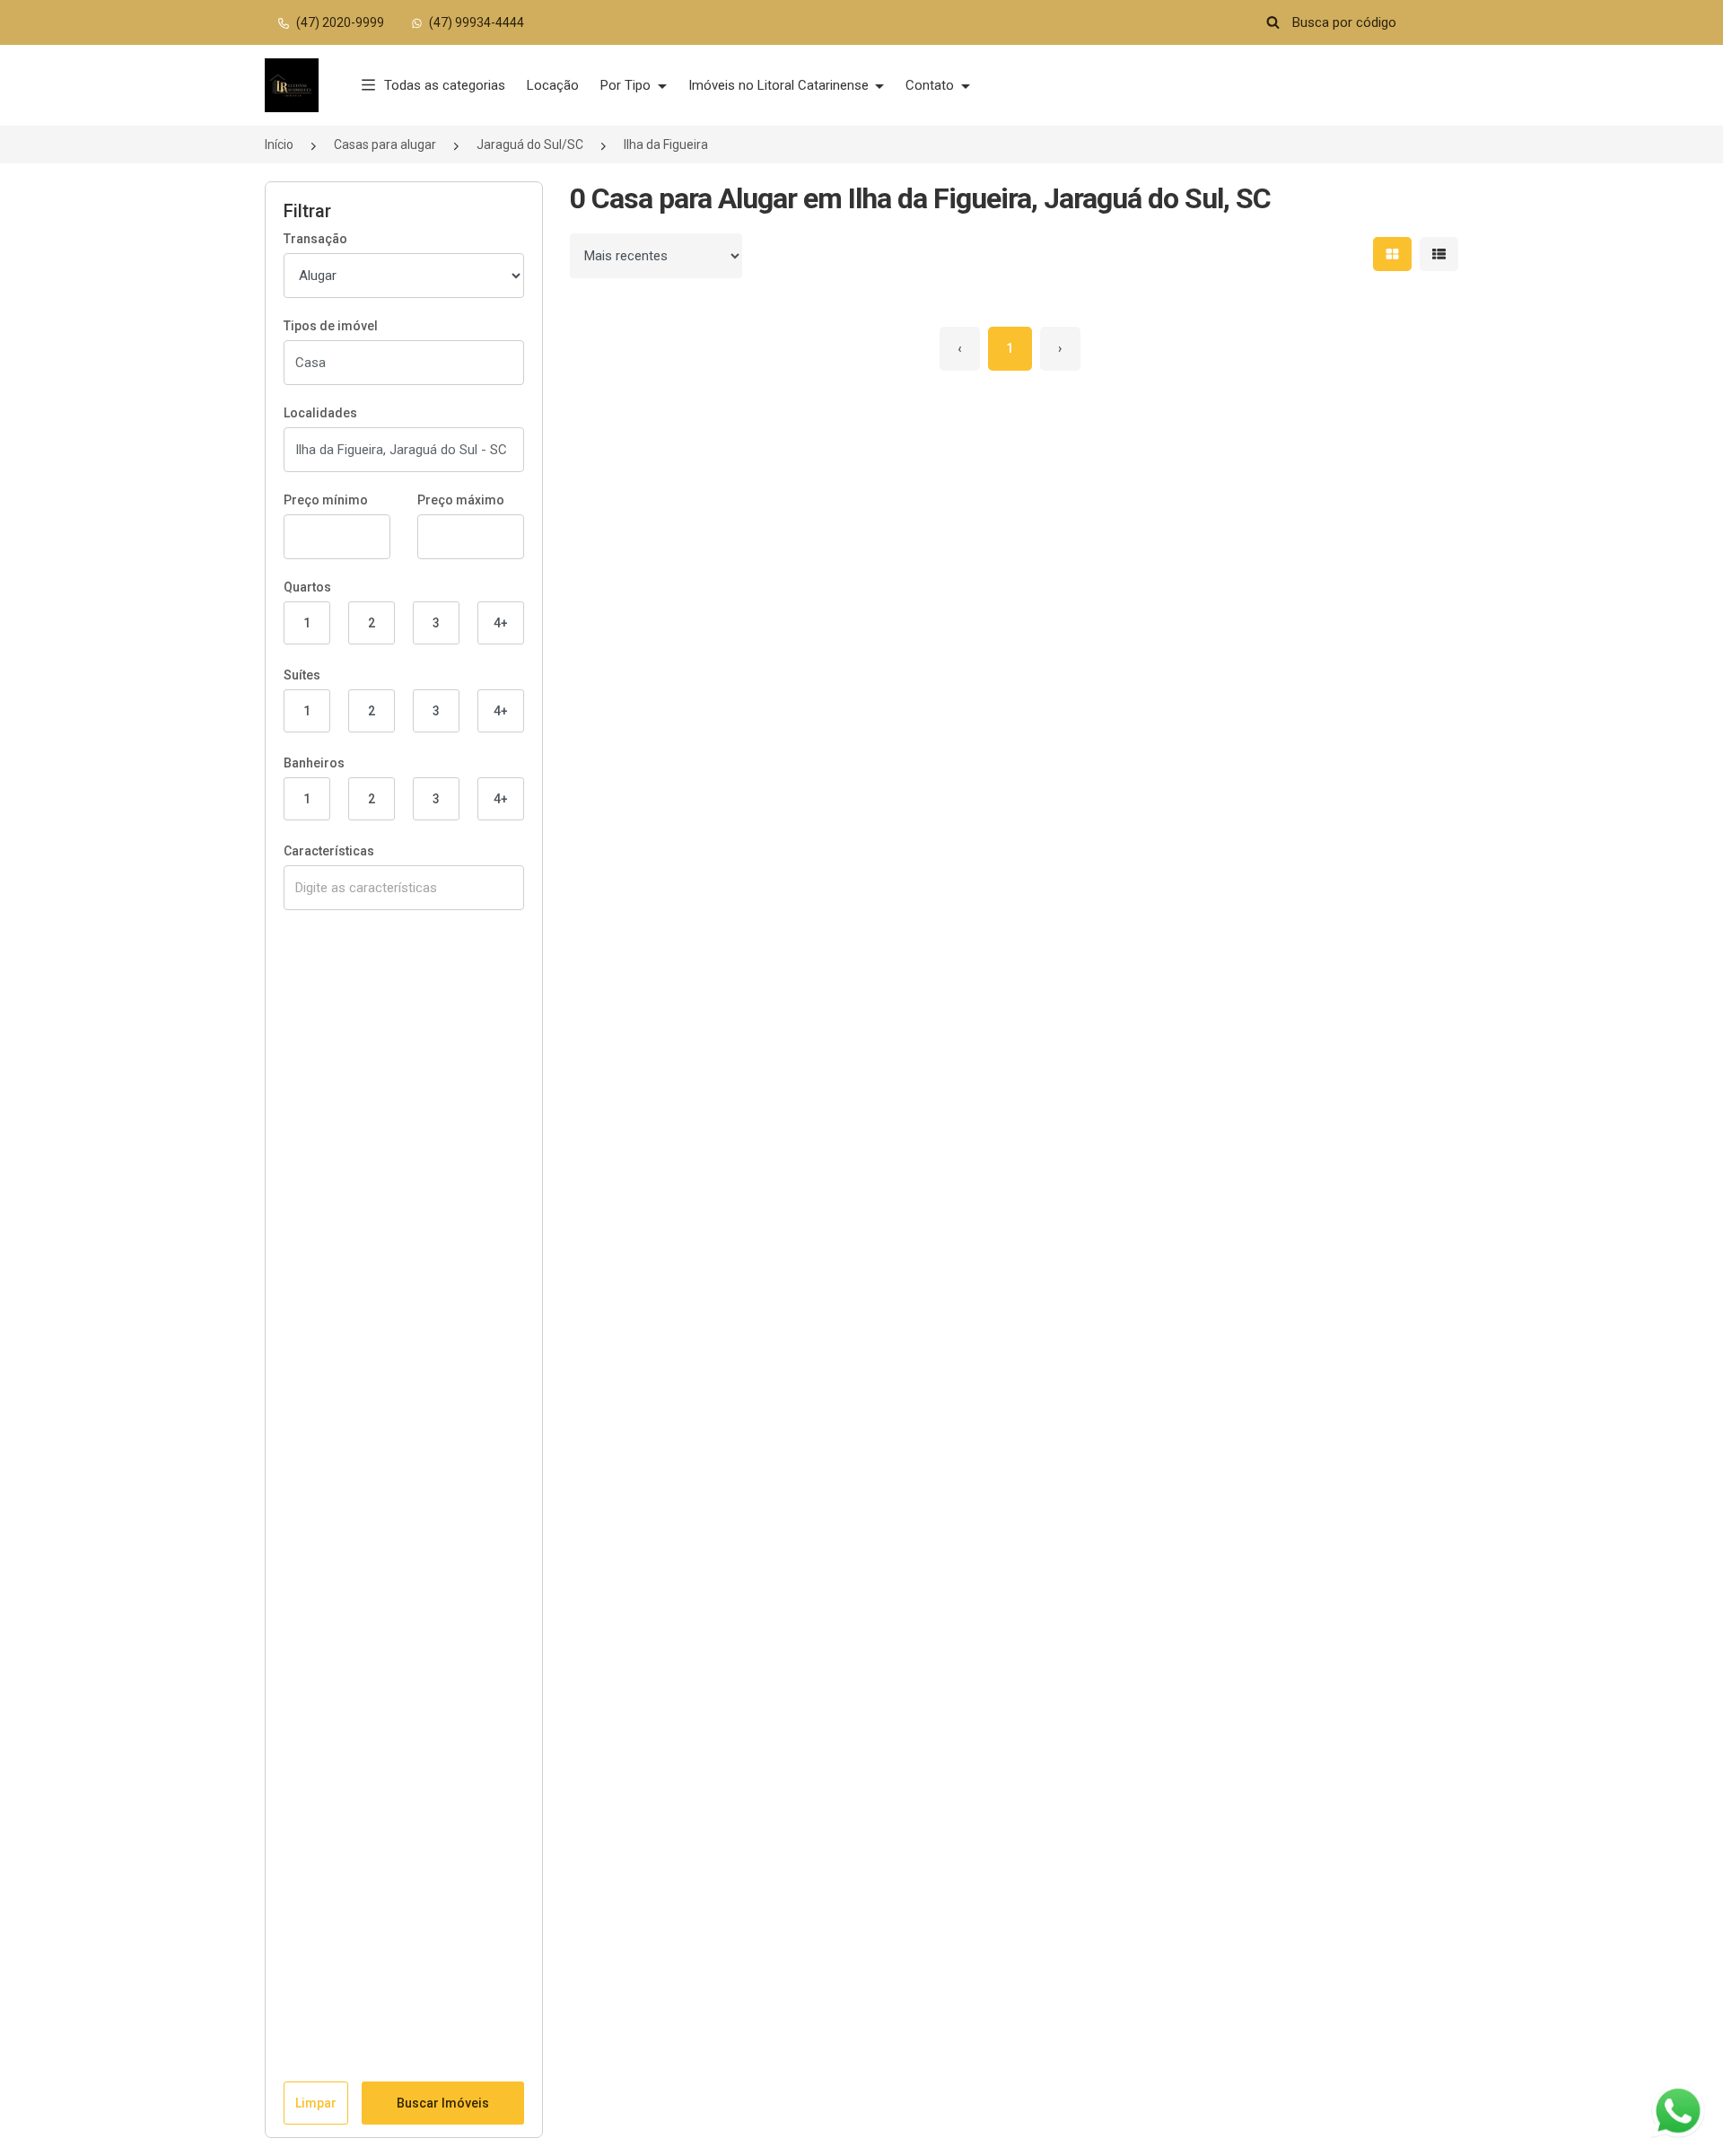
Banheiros (314, 763)
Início (279, 145)
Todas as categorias (445, 85)
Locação (553, 85)
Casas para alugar (385, 145)
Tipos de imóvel (331, 326)
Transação (315, 239)
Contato (931, 85)
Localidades (320, 413)
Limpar (316, 2103)
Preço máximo (461, 500)
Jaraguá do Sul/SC (530, 145)
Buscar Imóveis (443, 2103)
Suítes (302, 675)
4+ (501, 623)
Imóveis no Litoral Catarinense (780, 85)
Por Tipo (627, 85)
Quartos (307, 587)
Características (329, 851)
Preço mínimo (326, 500)
